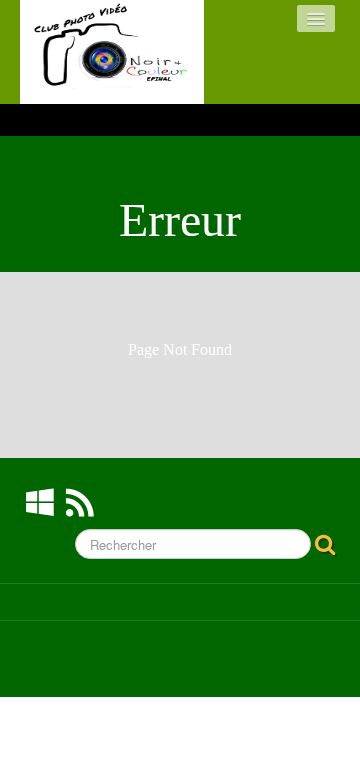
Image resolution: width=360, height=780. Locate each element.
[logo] (112, 52)
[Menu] (316, 18)
